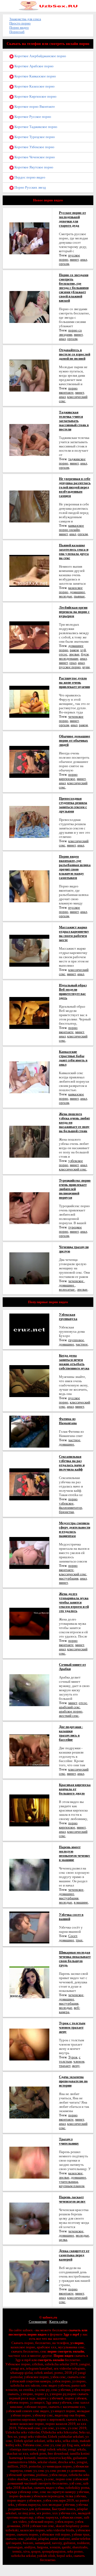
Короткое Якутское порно (33, 167)
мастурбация (69, 1578)
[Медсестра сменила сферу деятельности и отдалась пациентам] (29, 1553)
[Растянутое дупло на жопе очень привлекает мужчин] (29, 701)
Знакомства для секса (25, 19)
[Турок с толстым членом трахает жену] (29, 2044)
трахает (65, 2066)
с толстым (70, 2059)
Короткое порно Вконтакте (34, 107)
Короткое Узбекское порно (34, 147)
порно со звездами (70, 332)
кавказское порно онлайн (71, 528)
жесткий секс (69, 1716)
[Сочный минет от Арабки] (29, 1690)
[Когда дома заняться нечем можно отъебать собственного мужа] (29, 1381)
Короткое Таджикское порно (35, 127)
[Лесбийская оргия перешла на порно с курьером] (29, 637)
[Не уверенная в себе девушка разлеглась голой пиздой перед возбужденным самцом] (29, 506)
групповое (76, 1340)
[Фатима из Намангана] (29, 1431)
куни (86, 667)
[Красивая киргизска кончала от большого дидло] (29, 1810)
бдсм (85, 654)
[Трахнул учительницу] (29, 2162)
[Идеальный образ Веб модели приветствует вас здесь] (29, 1013)
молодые (66, 596)
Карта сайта (58, 2322)
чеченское (76, 1281)
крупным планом (72, 2186)
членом (79, 2061)
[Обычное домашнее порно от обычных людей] (29, 761)
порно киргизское (68, 777)
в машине (81, 1902)
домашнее (77, 592)
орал (73, 663)
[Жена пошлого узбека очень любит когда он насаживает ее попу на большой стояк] (29, 1141)
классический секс (73, 1169)
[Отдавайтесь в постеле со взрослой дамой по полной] (29, 375)
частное (82, 1344)
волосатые (67, 1289)
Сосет (73, 1936)
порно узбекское (68, 1501)
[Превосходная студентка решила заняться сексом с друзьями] (29, 822)
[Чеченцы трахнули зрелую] (29, 1268)
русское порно (70, 667)
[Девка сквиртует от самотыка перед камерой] (29, 2276)
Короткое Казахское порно (34, 86)
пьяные (79, 596)
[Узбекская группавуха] (29, 1329)
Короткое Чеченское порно (34, 157)
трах (79, 1940)
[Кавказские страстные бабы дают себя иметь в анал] (29, 1077)
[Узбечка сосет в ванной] (29, 1927)
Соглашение (38, 2322)
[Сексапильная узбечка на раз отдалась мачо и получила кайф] (29, 1484)
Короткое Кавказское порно (35, 76)
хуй (83, 650)
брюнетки (66, 1512)
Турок (73, 2057)
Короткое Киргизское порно (35, 96)
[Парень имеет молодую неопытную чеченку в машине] (29, 1874)
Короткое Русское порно (32, 117)
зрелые (74, 654)
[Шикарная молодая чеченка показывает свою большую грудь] (29, 1982)
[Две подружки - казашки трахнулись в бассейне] (29, 1750)
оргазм (64, 264)
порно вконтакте (68, 390)
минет (74, 259)
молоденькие (69, 658)
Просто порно (20, 23)
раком (74, 650)
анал (84, 259)
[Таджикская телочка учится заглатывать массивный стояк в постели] (29, 440)
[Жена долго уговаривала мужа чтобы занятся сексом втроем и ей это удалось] (29, 1623)
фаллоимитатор (71, 1508)
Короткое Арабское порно (34, 66)
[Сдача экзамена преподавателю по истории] (29, 2102)
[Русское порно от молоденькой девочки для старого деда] (29, 238)
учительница (69, 2182)
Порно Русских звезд (30, 187)
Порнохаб (17, 32)
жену (76, 2066)
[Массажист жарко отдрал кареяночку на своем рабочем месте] (29, 950)
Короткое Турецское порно (34, 137)
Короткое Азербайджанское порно (40, 56)
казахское (75, 2173)
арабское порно (71, 1711)
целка (63, 2240)
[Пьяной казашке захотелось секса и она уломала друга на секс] (29, 570)
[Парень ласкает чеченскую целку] (29, 2218)
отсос (63, 654)
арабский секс (69, 1707)
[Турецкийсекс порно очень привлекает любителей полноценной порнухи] (29, 1208)
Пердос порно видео (29, 177)
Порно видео (19, 28)
